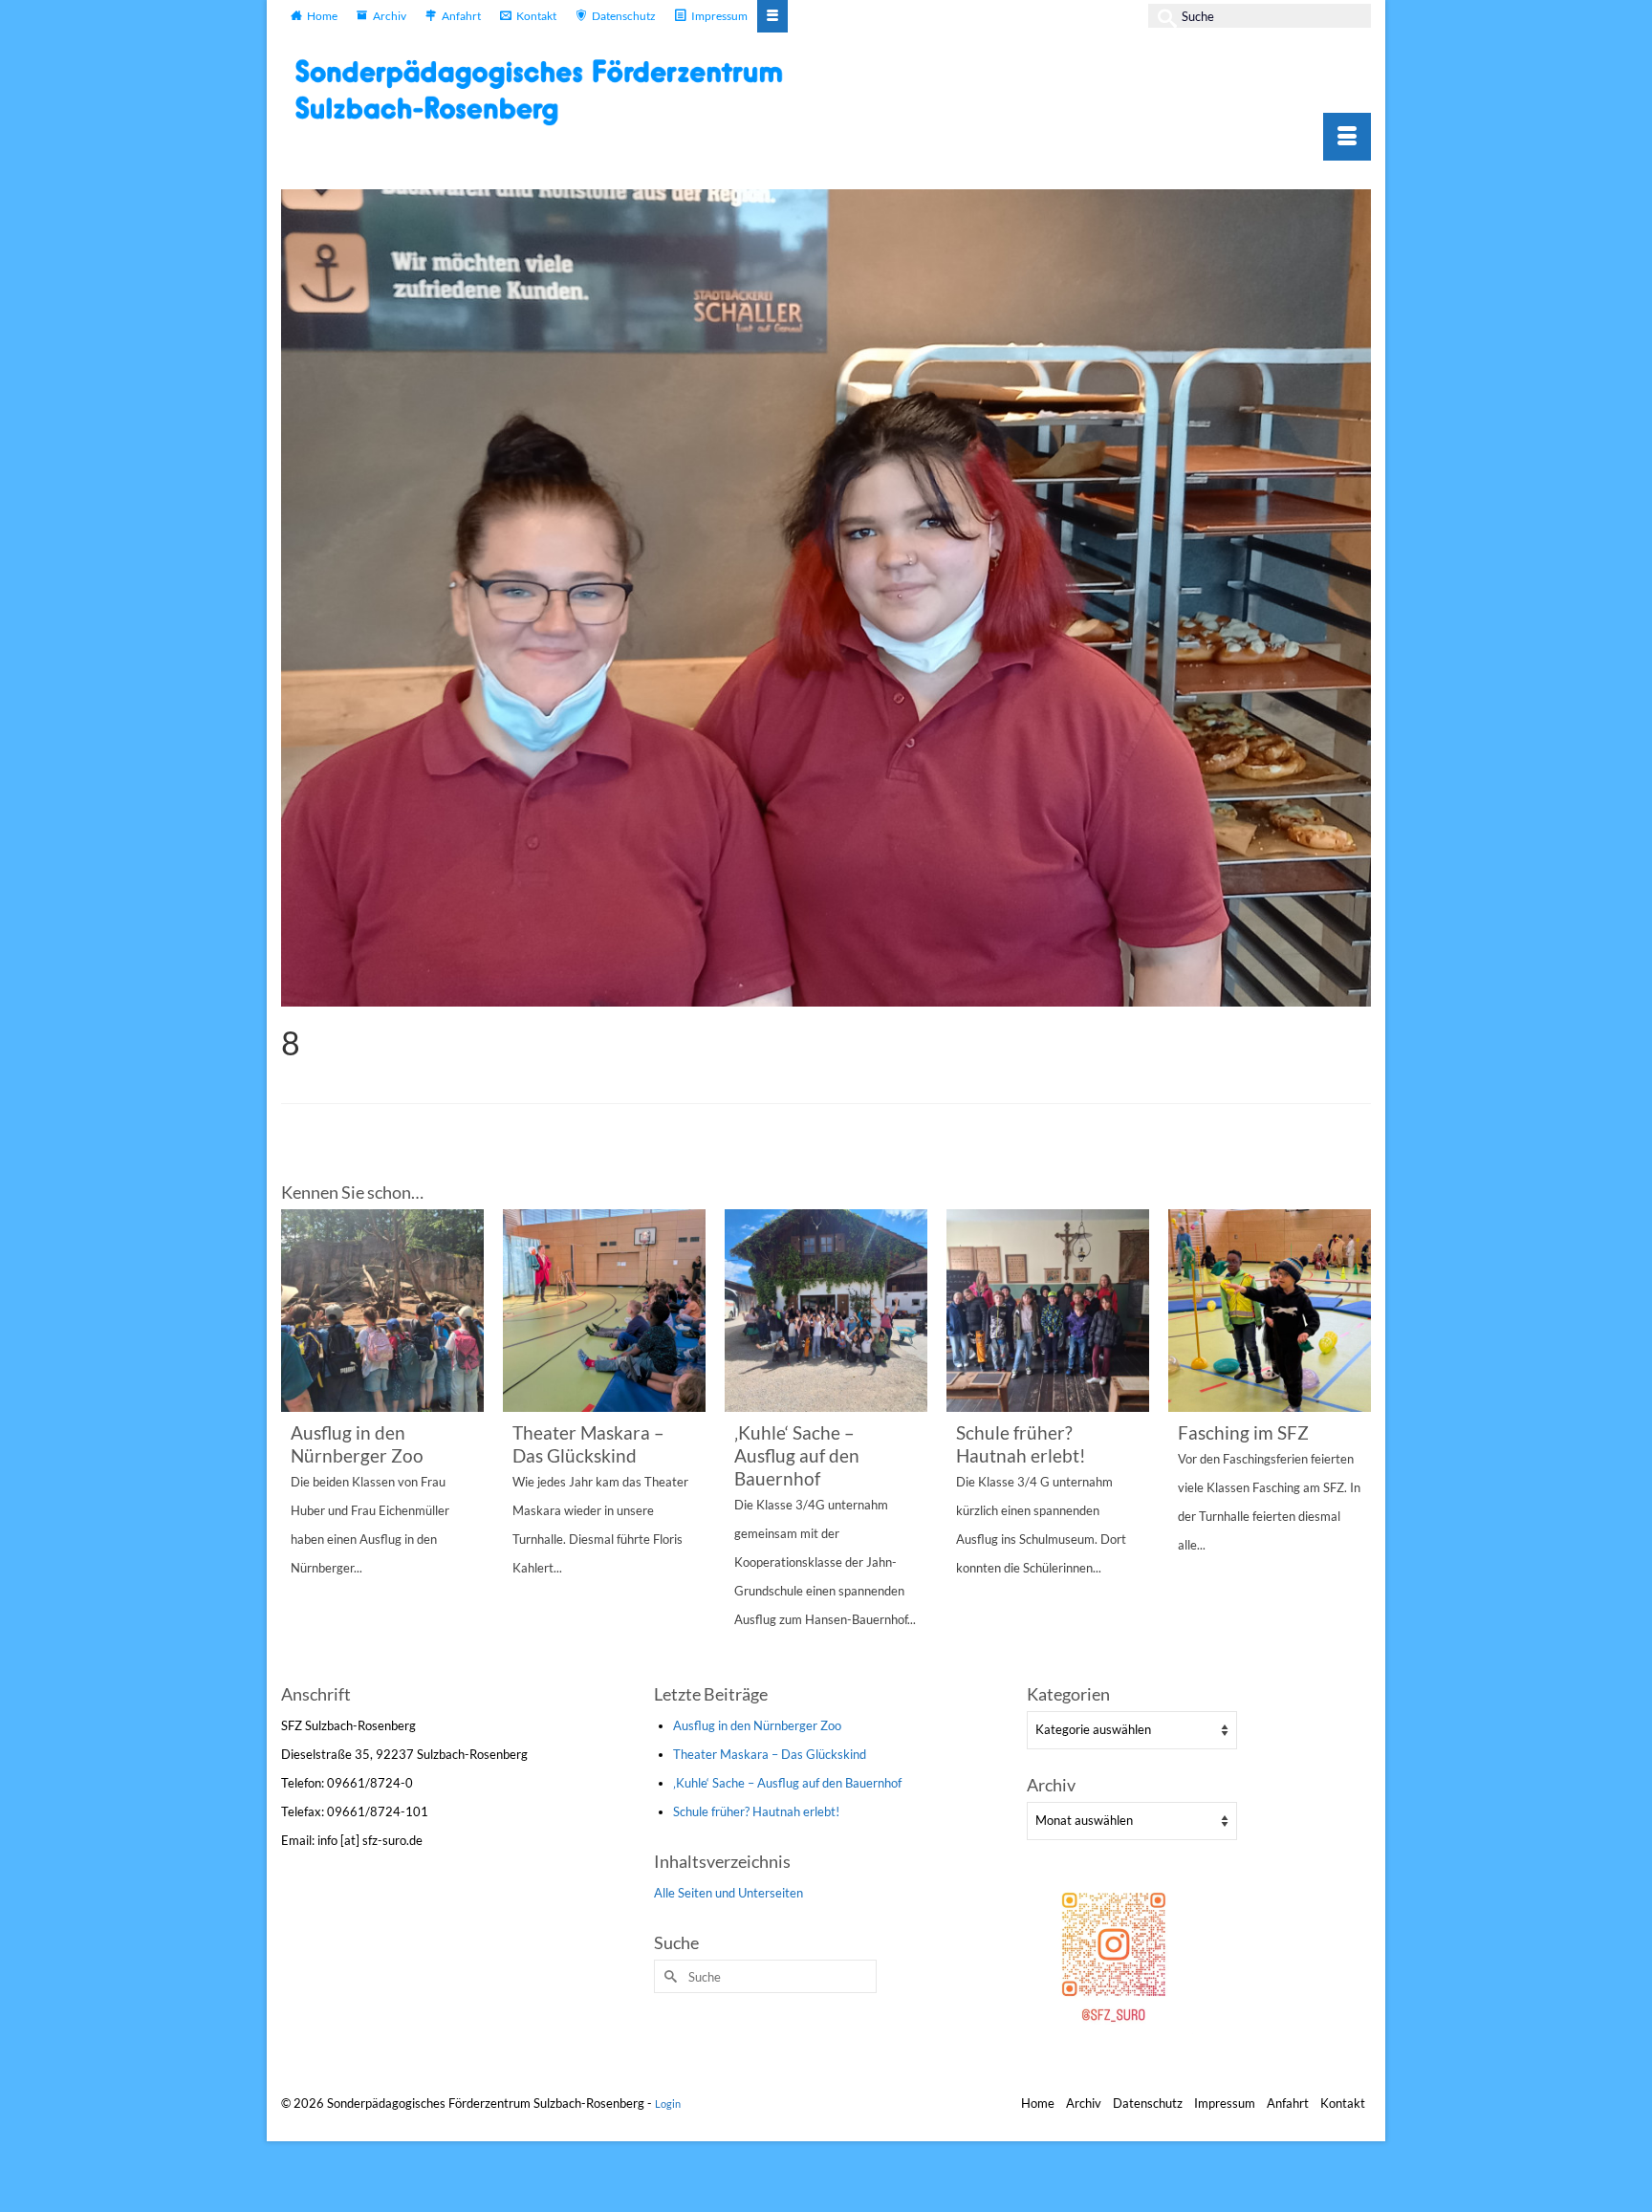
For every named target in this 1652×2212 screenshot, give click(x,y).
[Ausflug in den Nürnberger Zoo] (382, 1311)
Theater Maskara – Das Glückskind (770, 1754)
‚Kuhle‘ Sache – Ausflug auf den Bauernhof (787, 1783)
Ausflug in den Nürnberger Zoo (757, 1725)
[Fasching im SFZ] (1270, 1311)
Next (1354, 1444)
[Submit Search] (1163, 16)
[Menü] (1347, 137)
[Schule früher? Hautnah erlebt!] (1048, 1311)
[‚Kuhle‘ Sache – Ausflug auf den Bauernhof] (826, 1311)
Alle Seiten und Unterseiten (728, 1893)
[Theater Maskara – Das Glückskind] (604, 1311)
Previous (298, 1444)
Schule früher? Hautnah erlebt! (756, 1811)
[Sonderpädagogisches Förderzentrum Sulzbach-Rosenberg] (549, 92)
